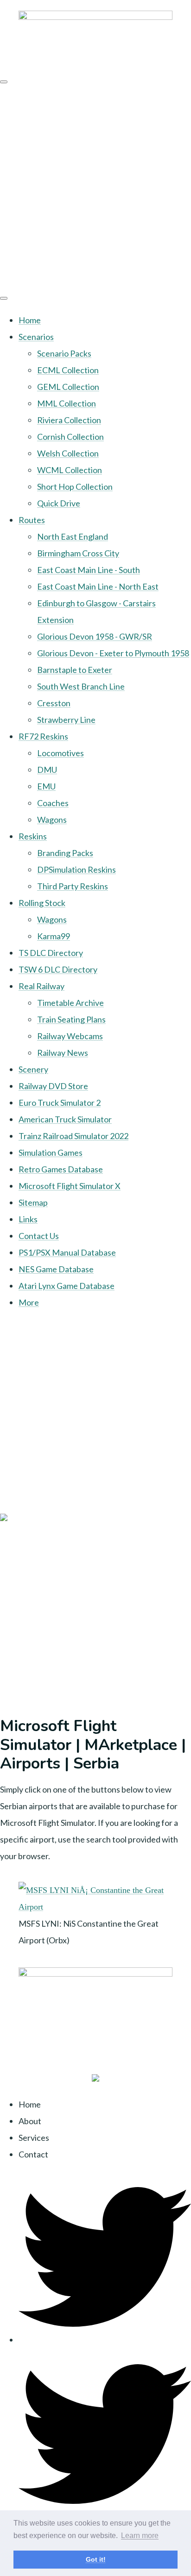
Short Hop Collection (75, 487)
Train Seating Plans (71, 1019)
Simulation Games (51, 1152)
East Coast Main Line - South (89, 570)
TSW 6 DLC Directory (58, 969)
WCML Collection (70, 470)
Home (30, 320)
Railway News (63, 1053)
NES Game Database (56, 1269)
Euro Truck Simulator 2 (60, 1103)
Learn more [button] (140, 2536)
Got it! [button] (96, 2559)
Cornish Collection (70, 437)
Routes (32, 520)
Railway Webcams (70, 1036)
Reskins (33, 836)
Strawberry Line (66, 720)
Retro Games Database (61, 1169)
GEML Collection (68, 387)
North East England (73, 536)
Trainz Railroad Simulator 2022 (73, 1136)
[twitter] (105, 2340)
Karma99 (54, 936)
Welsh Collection (68, 453)
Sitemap (33, 1202)
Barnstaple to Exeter (75, 670)
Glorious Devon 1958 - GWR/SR (95, 636)
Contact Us (39, 1236)
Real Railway (41, 986)
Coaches (53, 803)
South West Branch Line (81, 686)
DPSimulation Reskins (76, 869)
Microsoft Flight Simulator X (70, 1186)
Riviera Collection (69, 420)
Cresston (54, 703)
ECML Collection (68, 370)
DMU (47, 770)
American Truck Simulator (65, 1119)
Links (28, 1219)
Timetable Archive (70, 1003)
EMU (46, 786)
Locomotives (60, 753)
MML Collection (67, 403)
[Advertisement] (95, 187)
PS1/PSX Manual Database (67, 1252)
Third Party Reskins (73, 886)
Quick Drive (59, 503)
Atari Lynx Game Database (67, 1286)
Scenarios (36, 337)
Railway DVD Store (53, 1086)
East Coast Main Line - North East (98, 586)
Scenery (33, 1069)
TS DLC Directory (51, 953)
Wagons (52, 820)
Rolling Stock (42, 903)
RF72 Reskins (43, 736)
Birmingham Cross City (78, 553)
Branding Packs (65, 853)
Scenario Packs (64, 353)
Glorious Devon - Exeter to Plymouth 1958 (113, 653)
